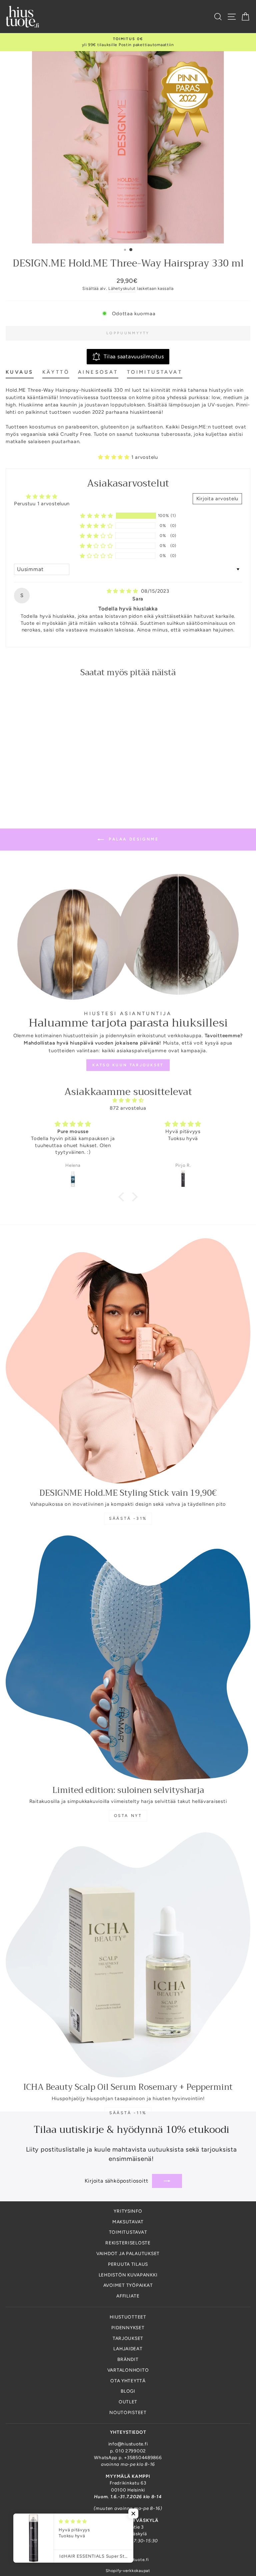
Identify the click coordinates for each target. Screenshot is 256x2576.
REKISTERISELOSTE (128, 2243)
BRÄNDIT (128, 2359)
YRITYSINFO (128, 2211)
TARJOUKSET (128, 2338)
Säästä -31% (128, 1518)
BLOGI (128, 2391)
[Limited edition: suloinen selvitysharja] (128, 1658)
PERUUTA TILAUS (128, 2264)
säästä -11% (128, 2113)
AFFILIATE (128, 2296)
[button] (115, 457)
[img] (123, 591)
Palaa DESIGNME (133, 839)
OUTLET (128, 2402)
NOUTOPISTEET (128, 2412)
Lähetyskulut (122, 288)
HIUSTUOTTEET (128, 2317)
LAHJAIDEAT (128, 2349)
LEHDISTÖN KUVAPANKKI (128, 2275)
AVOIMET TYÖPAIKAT (128, 2285)
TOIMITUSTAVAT (128, 2232)
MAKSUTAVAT (128, 2222)
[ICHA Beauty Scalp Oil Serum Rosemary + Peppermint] (128, 1955)
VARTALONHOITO (128, 2370)
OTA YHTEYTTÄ (128, 2381)
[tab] (20, 373)
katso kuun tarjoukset (128, 1065)
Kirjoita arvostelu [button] (217, 499)
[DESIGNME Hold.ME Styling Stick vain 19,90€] (128, 1361)
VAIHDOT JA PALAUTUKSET (128, 2253)
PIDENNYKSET (128, 2328)
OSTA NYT (128, 1816)
